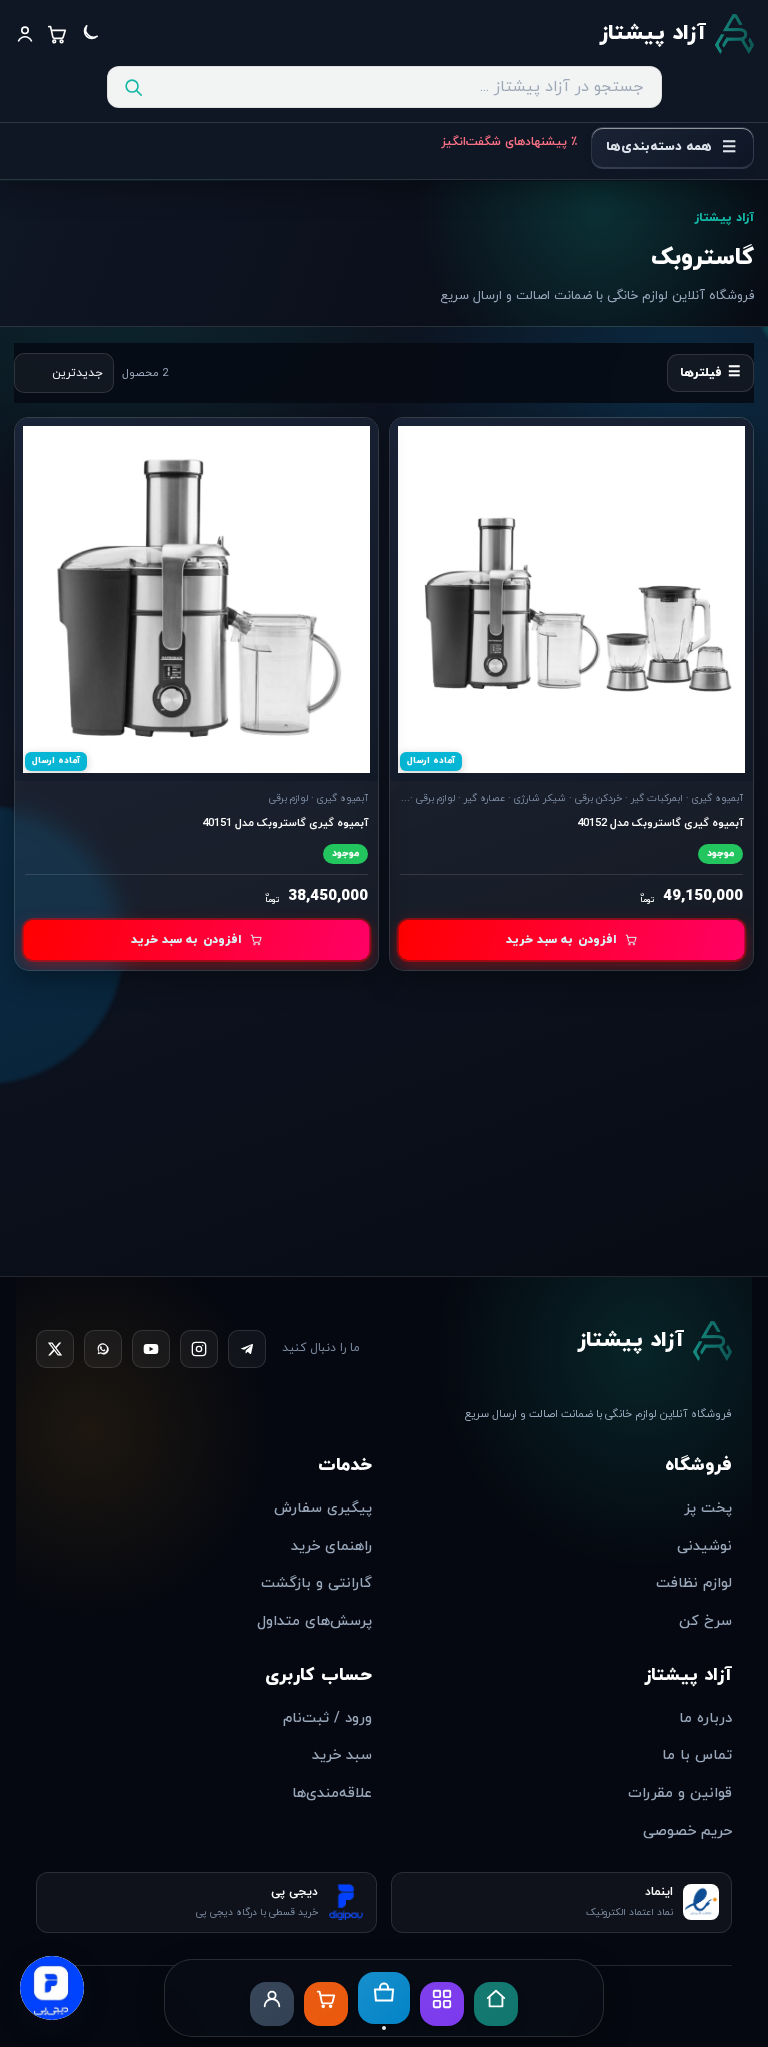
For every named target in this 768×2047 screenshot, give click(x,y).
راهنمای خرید (331, 1546)
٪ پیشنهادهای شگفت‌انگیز (509, 142)
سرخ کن (705, 1621)
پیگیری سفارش (323, 1508)
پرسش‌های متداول (314, 1621)
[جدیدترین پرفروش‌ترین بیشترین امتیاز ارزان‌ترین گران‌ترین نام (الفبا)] (64, 373)
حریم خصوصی (687, 1831)
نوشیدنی (704, 1546)
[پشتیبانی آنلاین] (52, 1983)
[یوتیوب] (151, 1349)
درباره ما (705, 1718)
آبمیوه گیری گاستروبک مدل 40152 (660, 823)
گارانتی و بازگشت (316, 1583)
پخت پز (708, 1508)
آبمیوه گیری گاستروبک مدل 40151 (285, 823)
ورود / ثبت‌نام (327, 1718)
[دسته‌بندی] (442, 2004)
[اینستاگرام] (199, 1349)
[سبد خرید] (326, 2004)
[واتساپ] (103, 1349)
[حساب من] (272, 2004)
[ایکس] (55, 1349)
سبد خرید (342, 1755)
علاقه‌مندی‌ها (332, 1793)
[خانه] (496, 2004)
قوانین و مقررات (680, 1793)
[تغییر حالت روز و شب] (89, 34)
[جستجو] (133, 87)
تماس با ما (697, 1755)
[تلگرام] (247, 1349)
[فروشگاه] (384, 2000)
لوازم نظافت (694, 1583)
